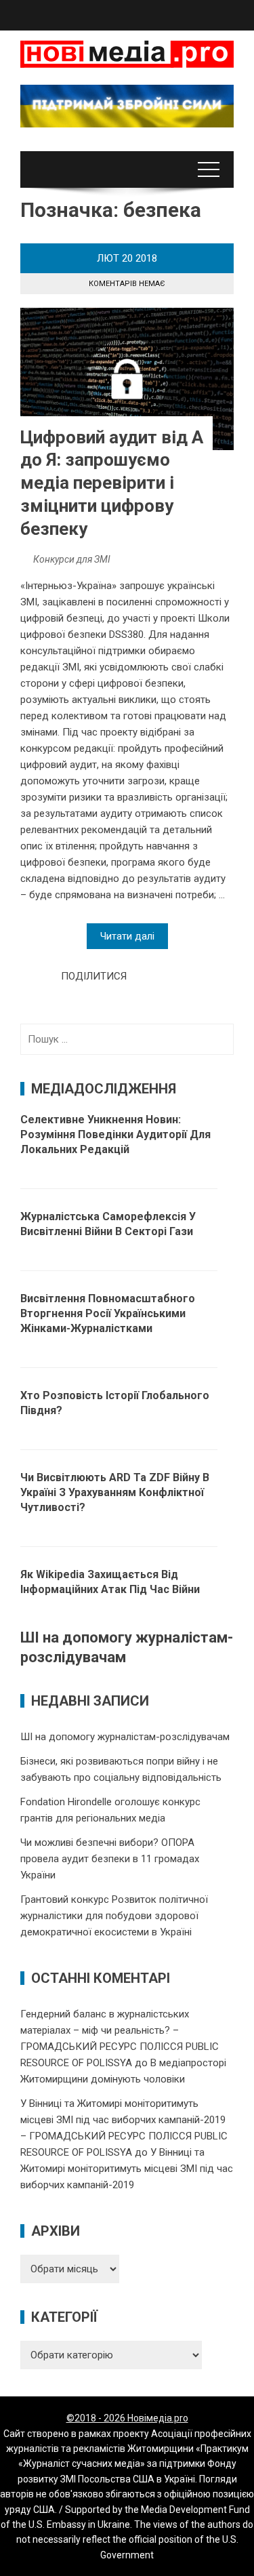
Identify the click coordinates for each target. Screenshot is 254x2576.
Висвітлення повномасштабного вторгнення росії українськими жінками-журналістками (108, 1313)
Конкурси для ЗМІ (72, 559)
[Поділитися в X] (156, 976)
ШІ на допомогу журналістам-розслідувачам (125, 1737)
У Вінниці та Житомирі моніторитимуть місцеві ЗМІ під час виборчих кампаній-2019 (127, 2169)
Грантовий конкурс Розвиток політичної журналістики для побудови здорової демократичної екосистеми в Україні (114, 1916)
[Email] (186, 976)
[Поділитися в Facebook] (141, 976)
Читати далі (127, 936)
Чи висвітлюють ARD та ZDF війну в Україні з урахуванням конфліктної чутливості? (115, 1492)
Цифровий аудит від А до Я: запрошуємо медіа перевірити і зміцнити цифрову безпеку (112, 483)
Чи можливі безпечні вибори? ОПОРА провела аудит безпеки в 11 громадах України (110, 1859)
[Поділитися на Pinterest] (171, 976)
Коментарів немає (127, 284)
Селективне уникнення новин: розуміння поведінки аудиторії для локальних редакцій (115, 1134)
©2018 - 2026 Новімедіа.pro (127, 2418)
